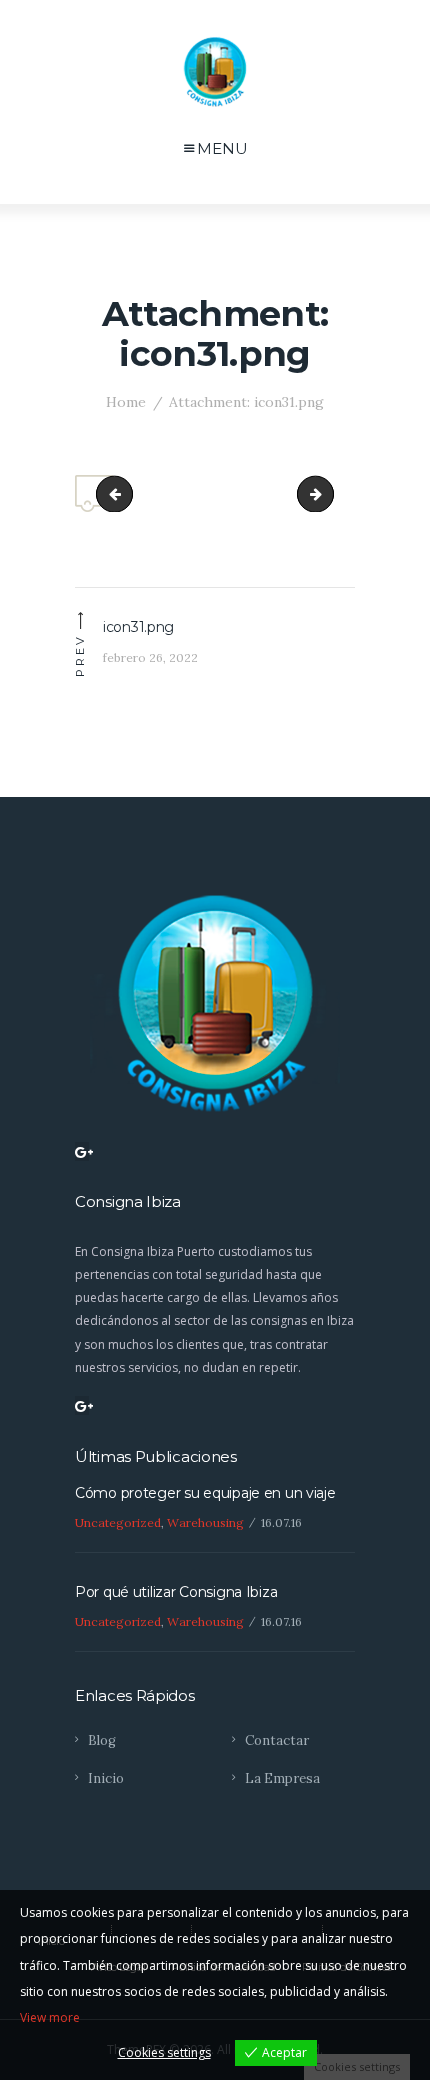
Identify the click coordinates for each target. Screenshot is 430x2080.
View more (50, 2017)
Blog (102, 1740)
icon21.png (124, 493)
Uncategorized (118, 1522)
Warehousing (205, 1522)
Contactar (277, 1740)
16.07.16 (281, 1522)
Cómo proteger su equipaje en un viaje (205, 1493)
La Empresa (282, 1778)
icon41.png (325, 493)
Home (126, 402)
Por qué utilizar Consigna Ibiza (176, 1592)
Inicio (106, 1778)
